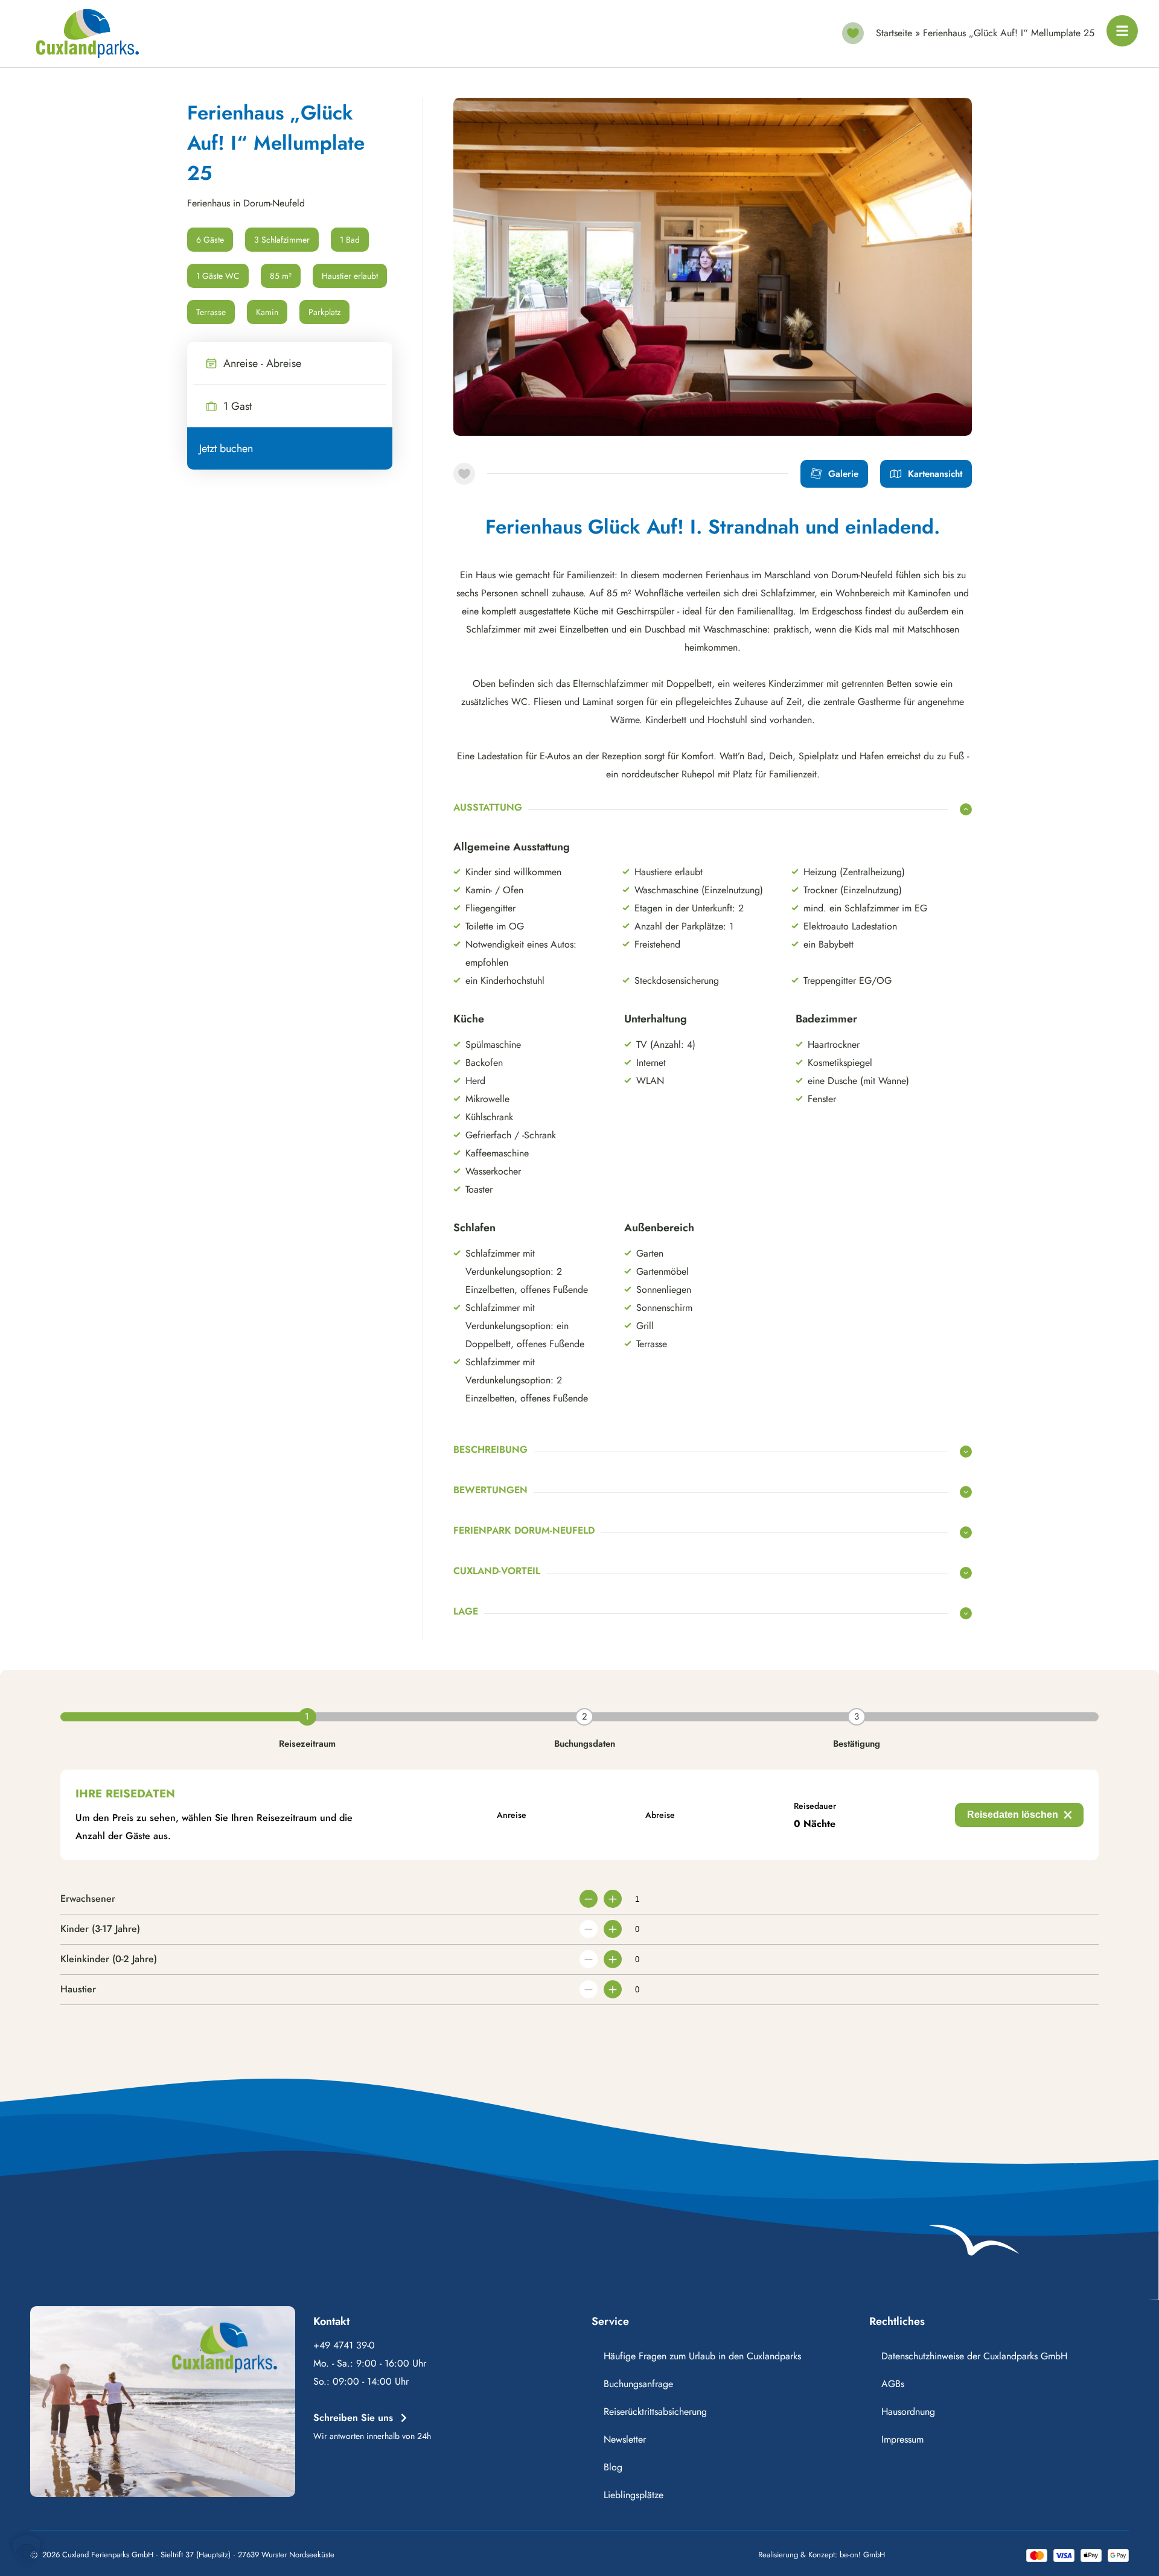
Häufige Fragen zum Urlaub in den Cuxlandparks (702, 2356)
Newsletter (625, 2439)
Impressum (902, 2439)
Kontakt (331, 2321)
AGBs (893, 2384)
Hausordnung (908, 2412)
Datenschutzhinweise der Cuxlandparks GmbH (974, 2356)
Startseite (894, 33)
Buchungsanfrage (638, 2384)
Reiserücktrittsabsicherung (655, 2412)
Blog (613, 2467)
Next (945, 412)
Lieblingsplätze (634, 2495)
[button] (27, 2549)
